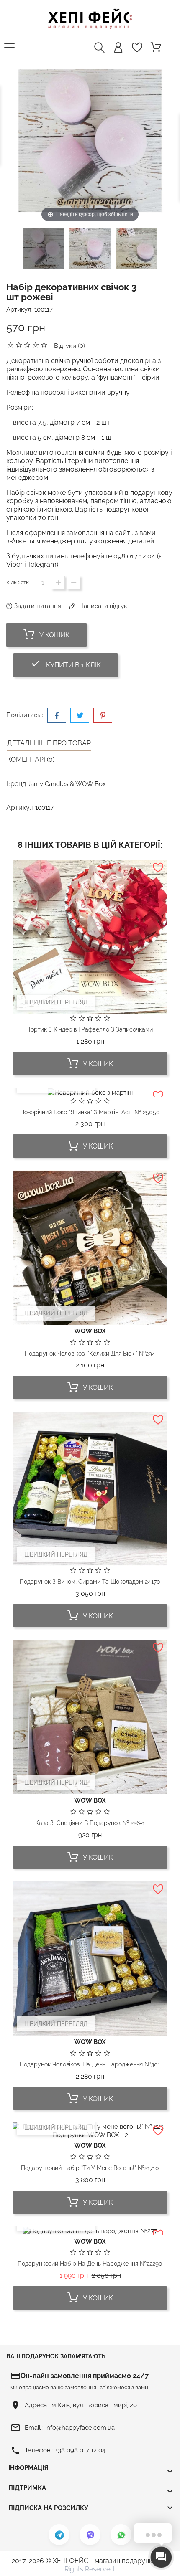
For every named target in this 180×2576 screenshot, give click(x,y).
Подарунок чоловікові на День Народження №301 (90, 2064)
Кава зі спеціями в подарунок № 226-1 (90, 1823)
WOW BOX (90, 1331)
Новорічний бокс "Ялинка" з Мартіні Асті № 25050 (90, 1112)
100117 (44, 309)
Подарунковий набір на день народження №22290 (90, 2264)
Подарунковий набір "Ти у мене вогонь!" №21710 (90, 2168)
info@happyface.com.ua (80, 2428)
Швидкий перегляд (56, 1002)
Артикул (20, 808)
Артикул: (19, 309)
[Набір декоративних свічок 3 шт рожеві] (44, 250)
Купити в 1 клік (74, 663)
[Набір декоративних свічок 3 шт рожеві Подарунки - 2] (90, 250)
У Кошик (54, 635)
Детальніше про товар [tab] (49, 743)
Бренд (16, 784)
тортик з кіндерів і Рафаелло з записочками (90, 1029)
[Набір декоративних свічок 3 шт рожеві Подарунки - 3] (136, 250)
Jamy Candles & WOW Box (67, 784)
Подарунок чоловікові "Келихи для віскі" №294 (90, 1354)
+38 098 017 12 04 (80, 2450)
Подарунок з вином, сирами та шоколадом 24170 (90, 1582)
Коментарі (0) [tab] (31, 759)
